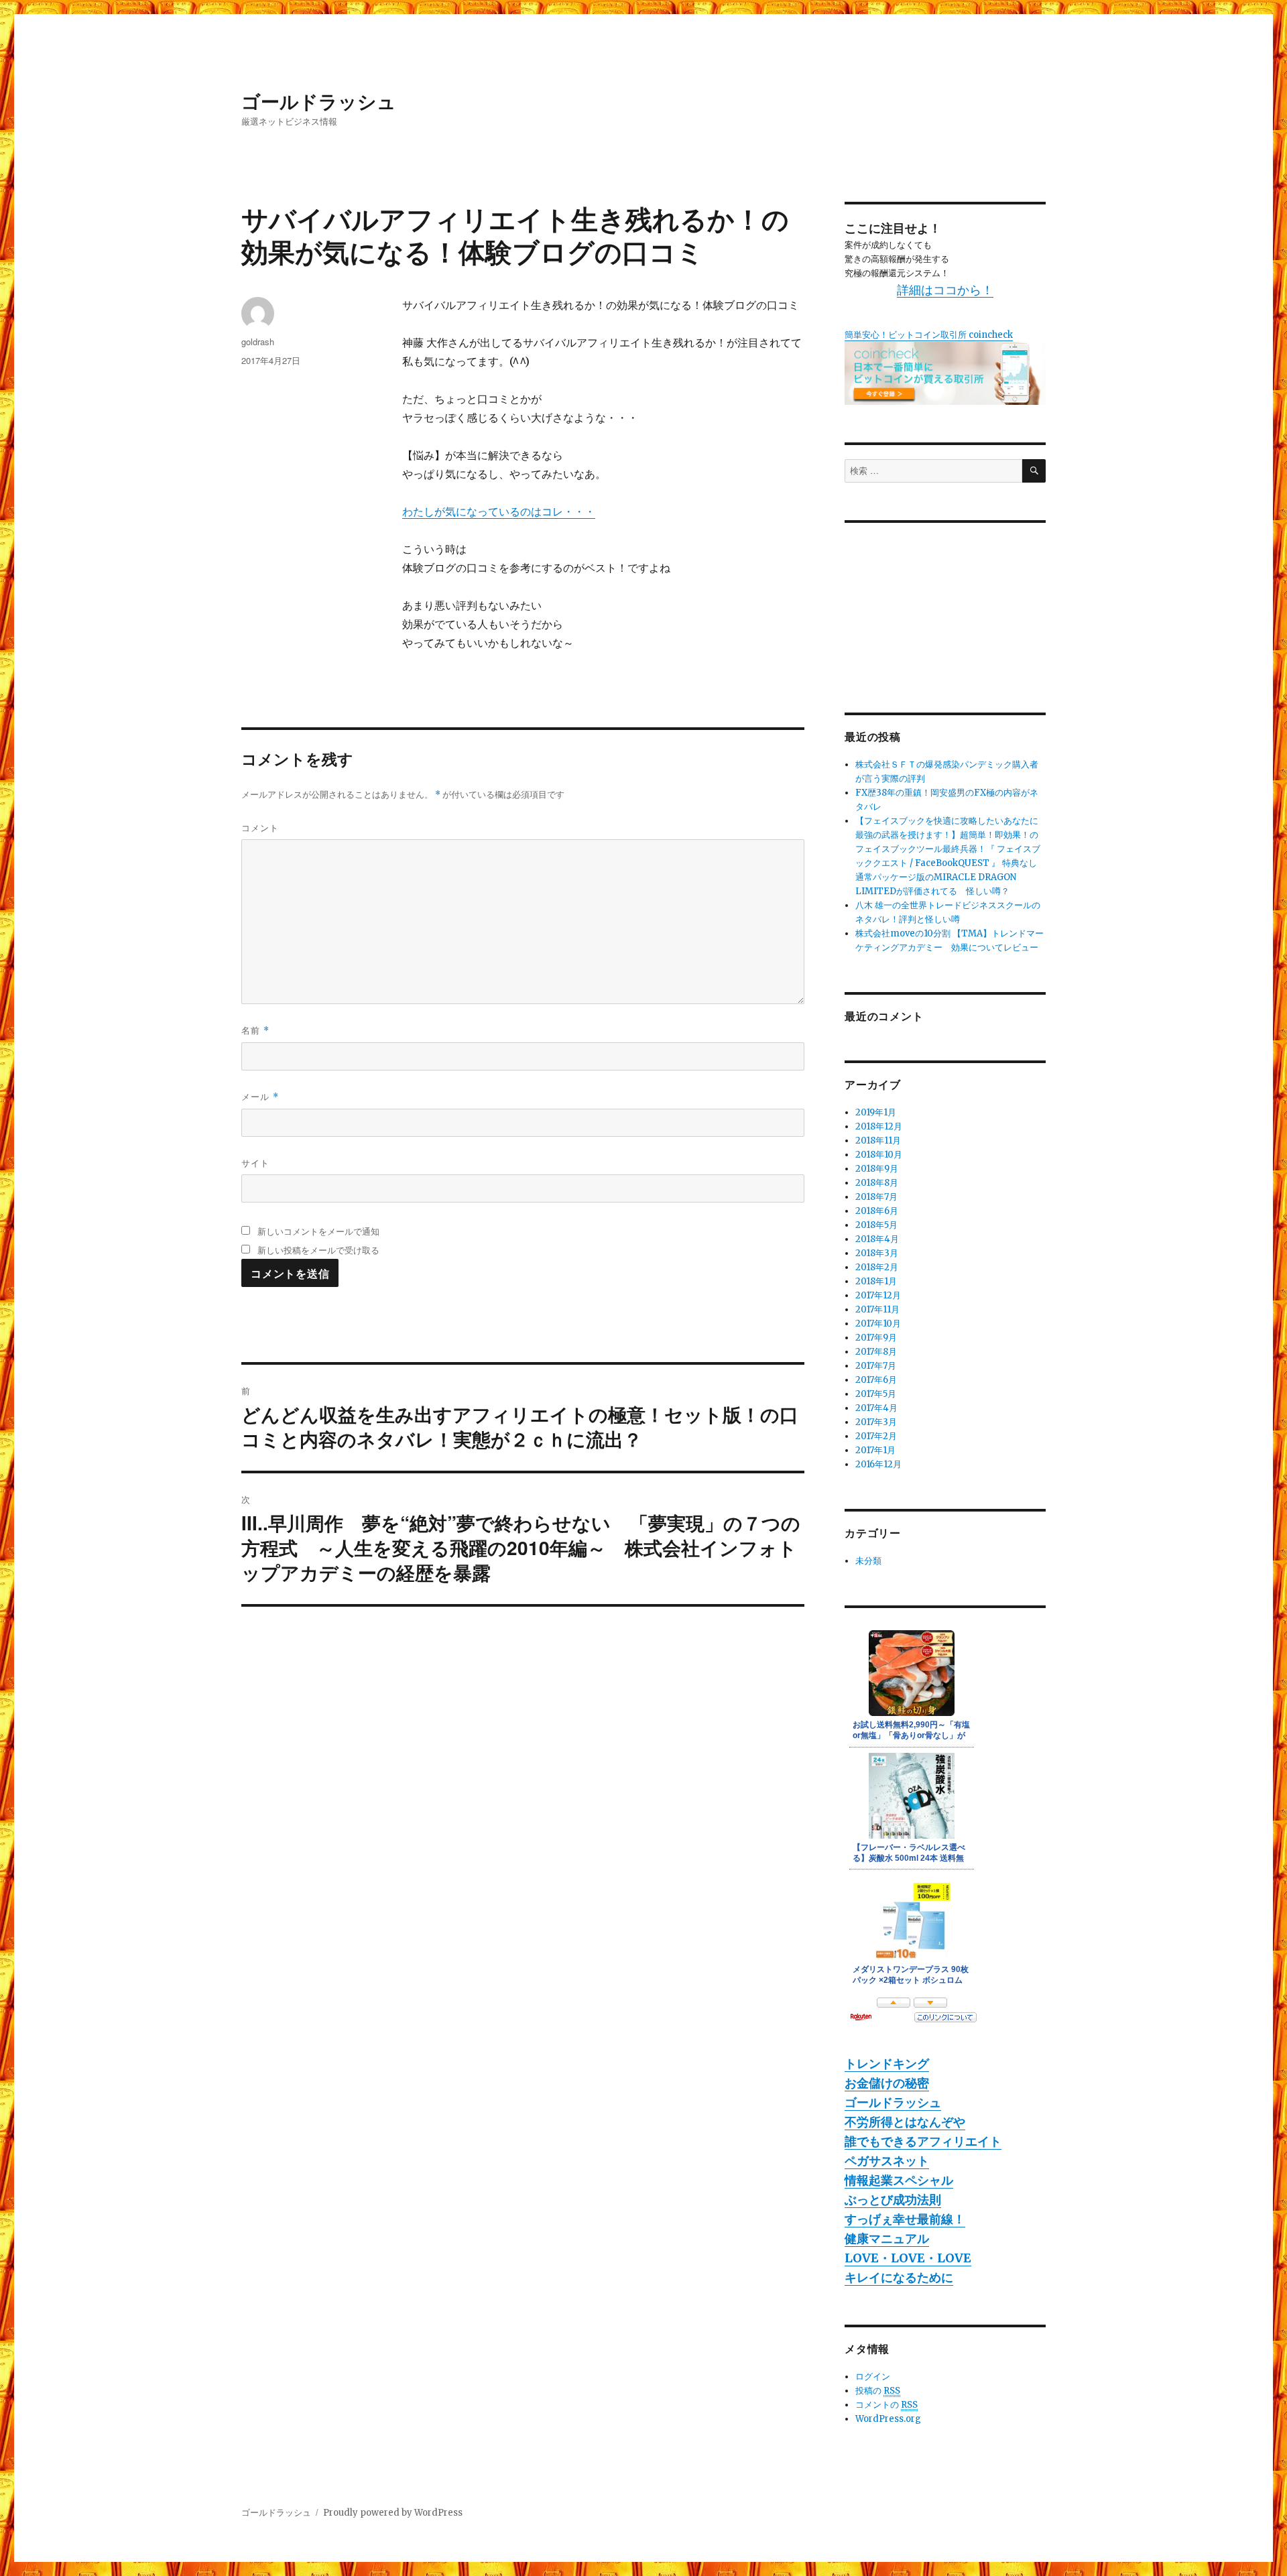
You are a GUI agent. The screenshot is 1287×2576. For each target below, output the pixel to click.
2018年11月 (878, 1141)
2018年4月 (877, 1239)
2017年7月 (876, 1366)
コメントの (886, 2405)
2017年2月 (876, 1436)
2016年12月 (878, 1464)
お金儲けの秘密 (887, 2083)
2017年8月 (876, 1352)
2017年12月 (878, 1295)
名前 (255, 1030)
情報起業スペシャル (899, 2180)
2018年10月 (879, 1155)
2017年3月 (876, 1422)
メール (260, 1096)
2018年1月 (876, 1281)
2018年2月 (877, 1267)
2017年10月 (878, 1324)
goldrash (258, 342)
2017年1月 (875, 1450)
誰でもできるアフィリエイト (923, 2141)
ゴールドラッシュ (319, 101)
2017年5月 (876, 1394)
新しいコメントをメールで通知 (318, 1231)
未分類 (868, 1561)
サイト (255, 1163)
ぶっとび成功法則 (893, 2200)
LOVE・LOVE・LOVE (908, 2258)
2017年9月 (876, 1338)
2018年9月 (877, 1169)
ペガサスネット (887, 2161)
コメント (260, 827)
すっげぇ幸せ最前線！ (905, 2219)
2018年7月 (876, 1197)
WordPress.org (888, 2419)
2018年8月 (877, 1183)
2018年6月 (877, 1211)
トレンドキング (887, 2064)
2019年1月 (876, 1112)
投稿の (878, 2391)
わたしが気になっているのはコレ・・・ (499, 511)
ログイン (873, 2377)
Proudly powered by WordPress (393, 2513)
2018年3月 (877, 1253)
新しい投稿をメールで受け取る (318, 1250)
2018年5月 (876, 1225)
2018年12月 (879, 1126)
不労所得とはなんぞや (905, 2122)
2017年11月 (877, 1309)
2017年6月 (876, 1380)
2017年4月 (876, 1408)
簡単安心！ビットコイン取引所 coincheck (929, 335)
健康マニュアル (887, 2238)
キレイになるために (899, 2277)
